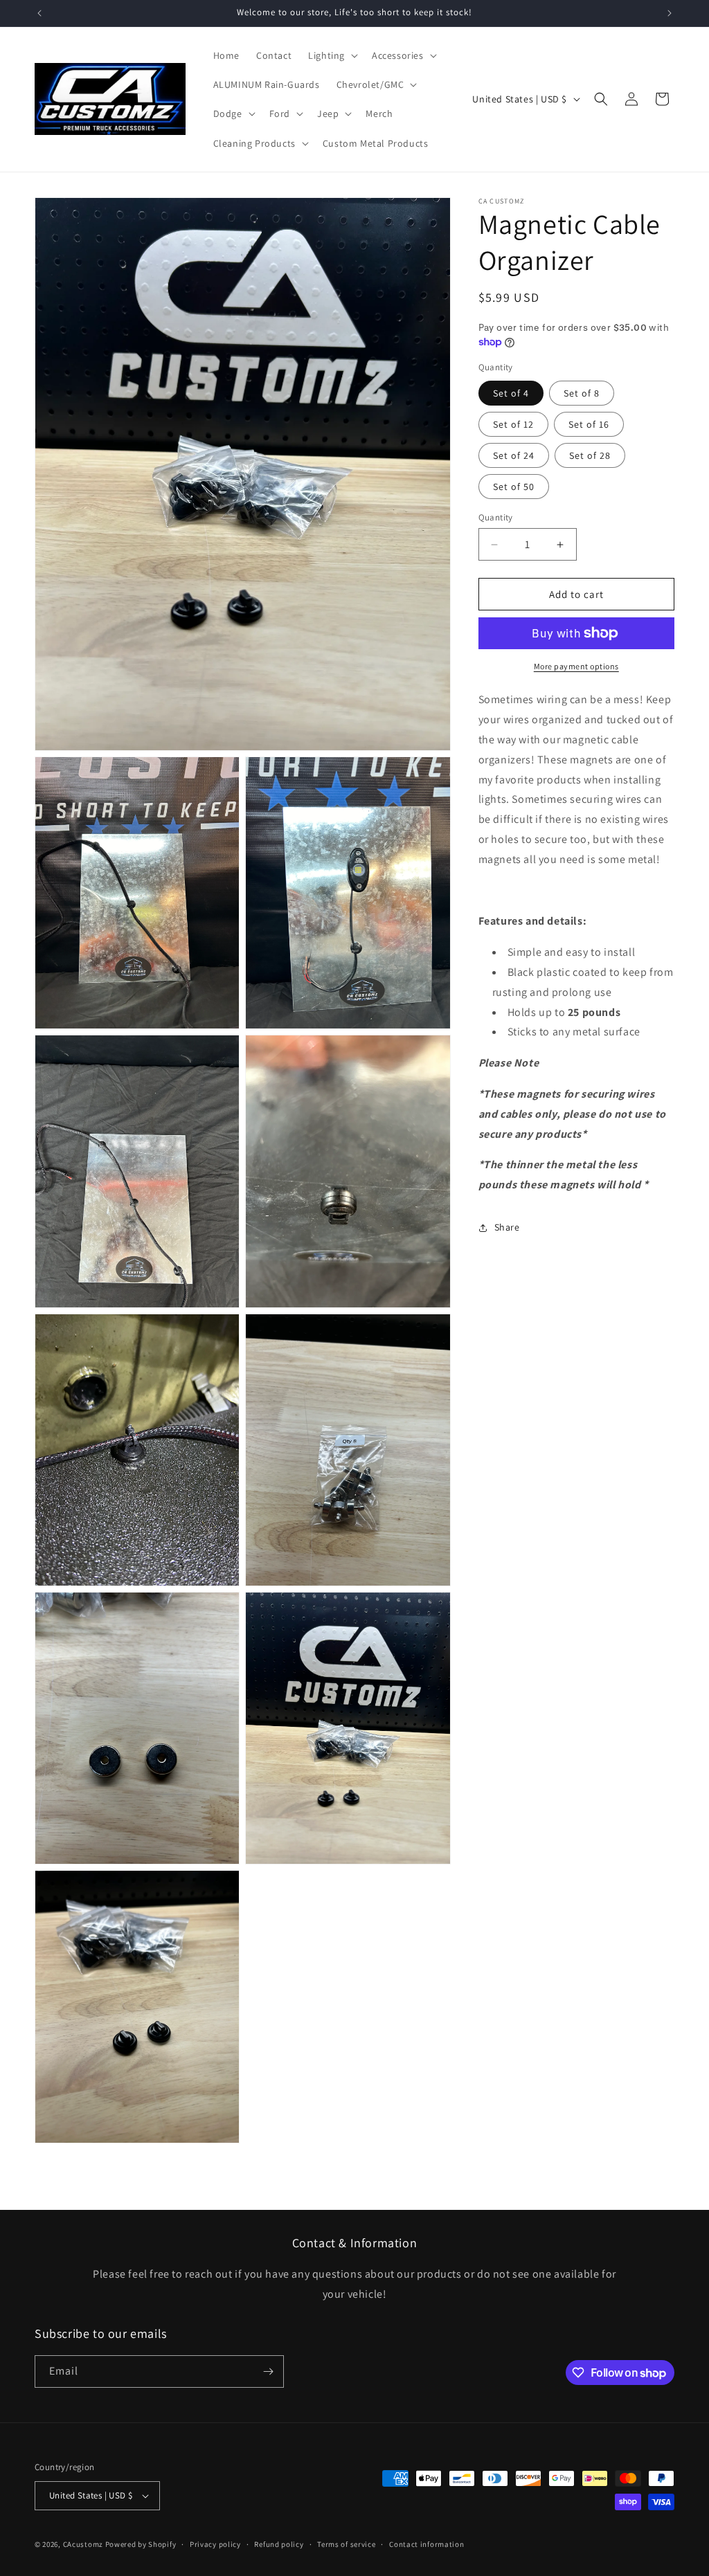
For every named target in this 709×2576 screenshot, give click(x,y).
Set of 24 (514, 455)
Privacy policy (215, 2544)
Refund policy (279, 2544)
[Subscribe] (268, 2371)
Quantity (496, 517)
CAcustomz (83, 2544)
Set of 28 (590, 455)
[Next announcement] (670, 13)
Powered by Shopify (141, 2544)
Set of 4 (511, 393)
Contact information (427, 2544)
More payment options (576, 666)
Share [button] (507, 1227)
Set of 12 (513, 424)
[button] (332, 55)
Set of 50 (514, 487)
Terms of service (346, 2544)
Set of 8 (582, 393)
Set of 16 (589, 424)
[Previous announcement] (39, 13)
